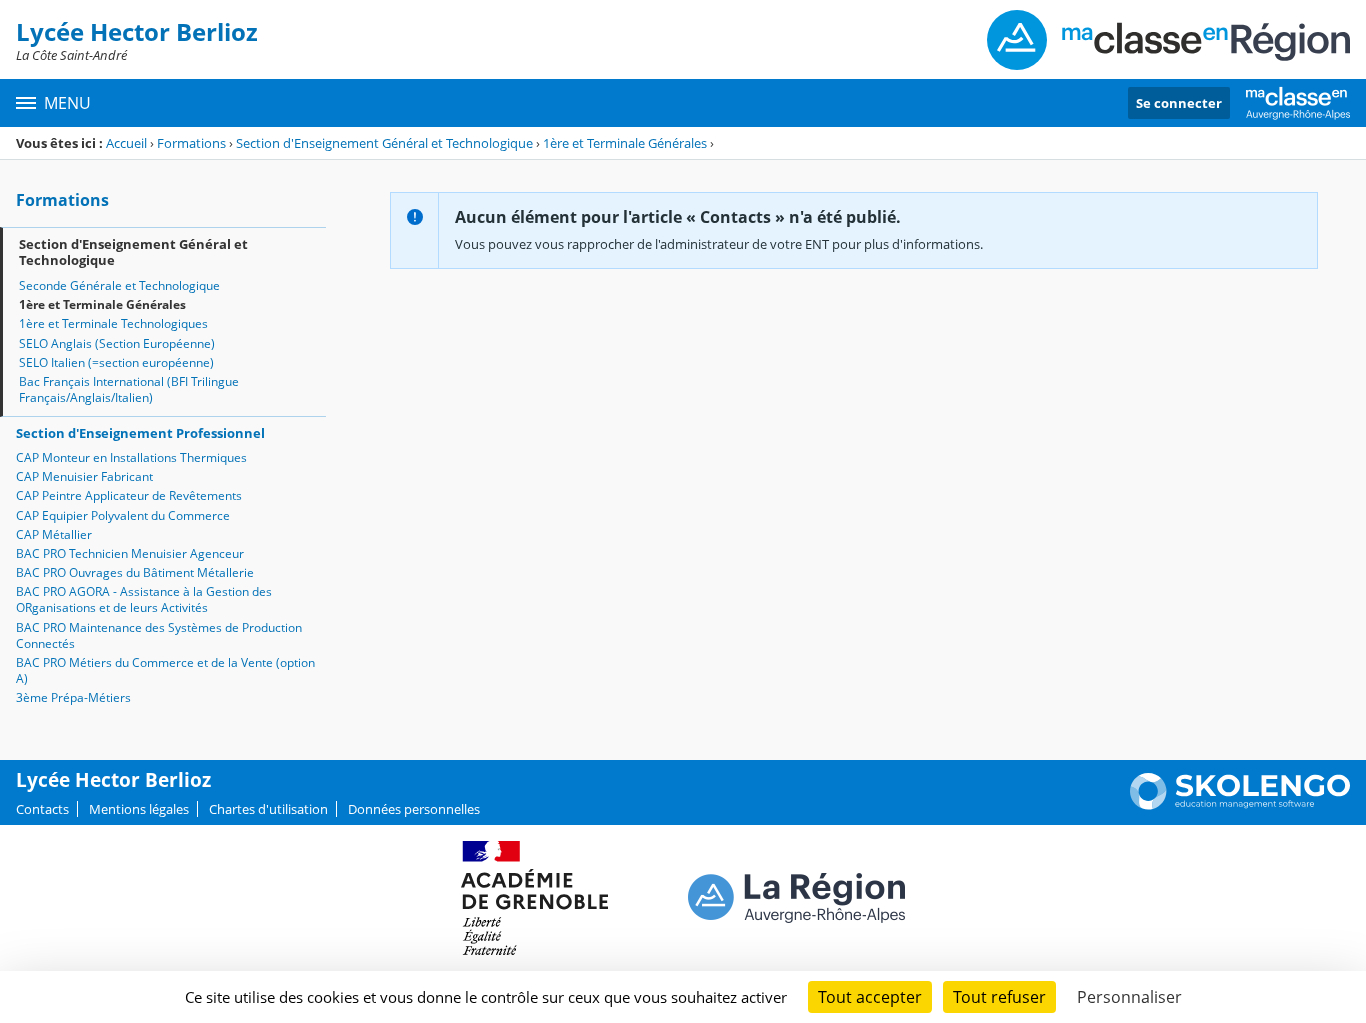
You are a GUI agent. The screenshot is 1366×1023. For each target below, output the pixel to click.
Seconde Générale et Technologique (119, 285)
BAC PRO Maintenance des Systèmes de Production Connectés (159, 635)
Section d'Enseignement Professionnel (140, 433)
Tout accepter (870, 997)
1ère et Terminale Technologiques (113, 323)
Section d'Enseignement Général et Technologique (384, 143)
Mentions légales (139, 809)
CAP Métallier (54, 534)
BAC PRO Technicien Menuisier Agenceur (130, 553)
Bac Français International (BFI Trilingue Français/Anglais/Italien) (129, 389)
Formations (191, 143)
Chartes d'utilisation (268, 809)
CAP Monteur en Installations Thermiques (131, 457)
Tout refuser (999, 997)
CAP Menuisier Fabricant (84, 476)
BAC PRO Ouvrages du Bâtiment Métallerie (135, 572)
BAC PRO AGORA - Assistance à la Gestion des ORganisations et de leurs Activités (144, 599)
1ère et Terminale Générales (625, 143)
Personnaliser (1129, 997)
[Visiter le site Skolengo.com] (1240, 805)
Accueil (126, 143)
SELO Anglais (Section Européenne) (117, 343)
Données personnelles (414, 809)
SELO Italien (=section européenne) (116, 362)
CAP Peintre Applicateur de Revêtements (129, 495)
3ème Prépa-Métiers (73, 697)
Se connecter (1179, 103)
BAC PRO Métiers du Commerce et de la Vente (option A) (165, 670)
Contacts (42, 809)
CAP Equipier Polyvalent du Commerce (123, 515)
